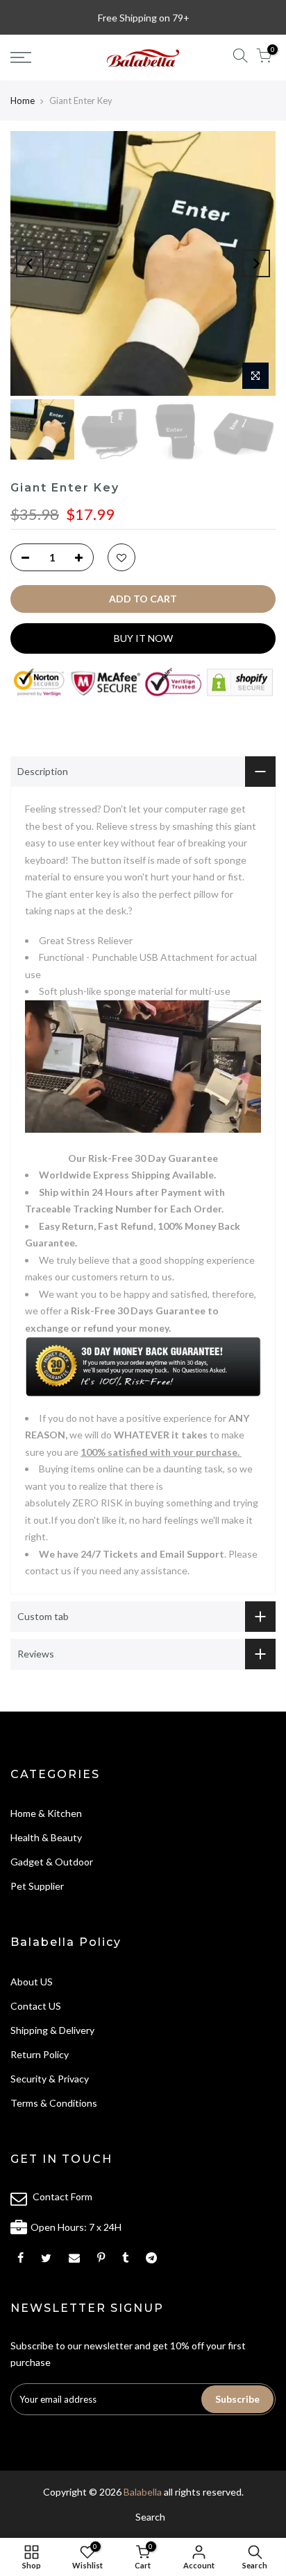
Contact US (36, 2006)
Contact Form (62, 2196)
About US (32, 1982)
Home (23, 101)
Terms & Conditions (54, 2103)
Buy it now (143, 638)
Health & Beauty (46, 1837)
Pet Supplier (37, 1886)
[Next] (256, 263)
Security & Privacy (50, 2079)
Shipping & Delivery (52, 2030)
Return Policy (40, 2054)
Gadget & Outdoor (52, 1862)
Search (150, 2517)
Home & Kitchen (46, 1813)
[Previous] (30, 263)
